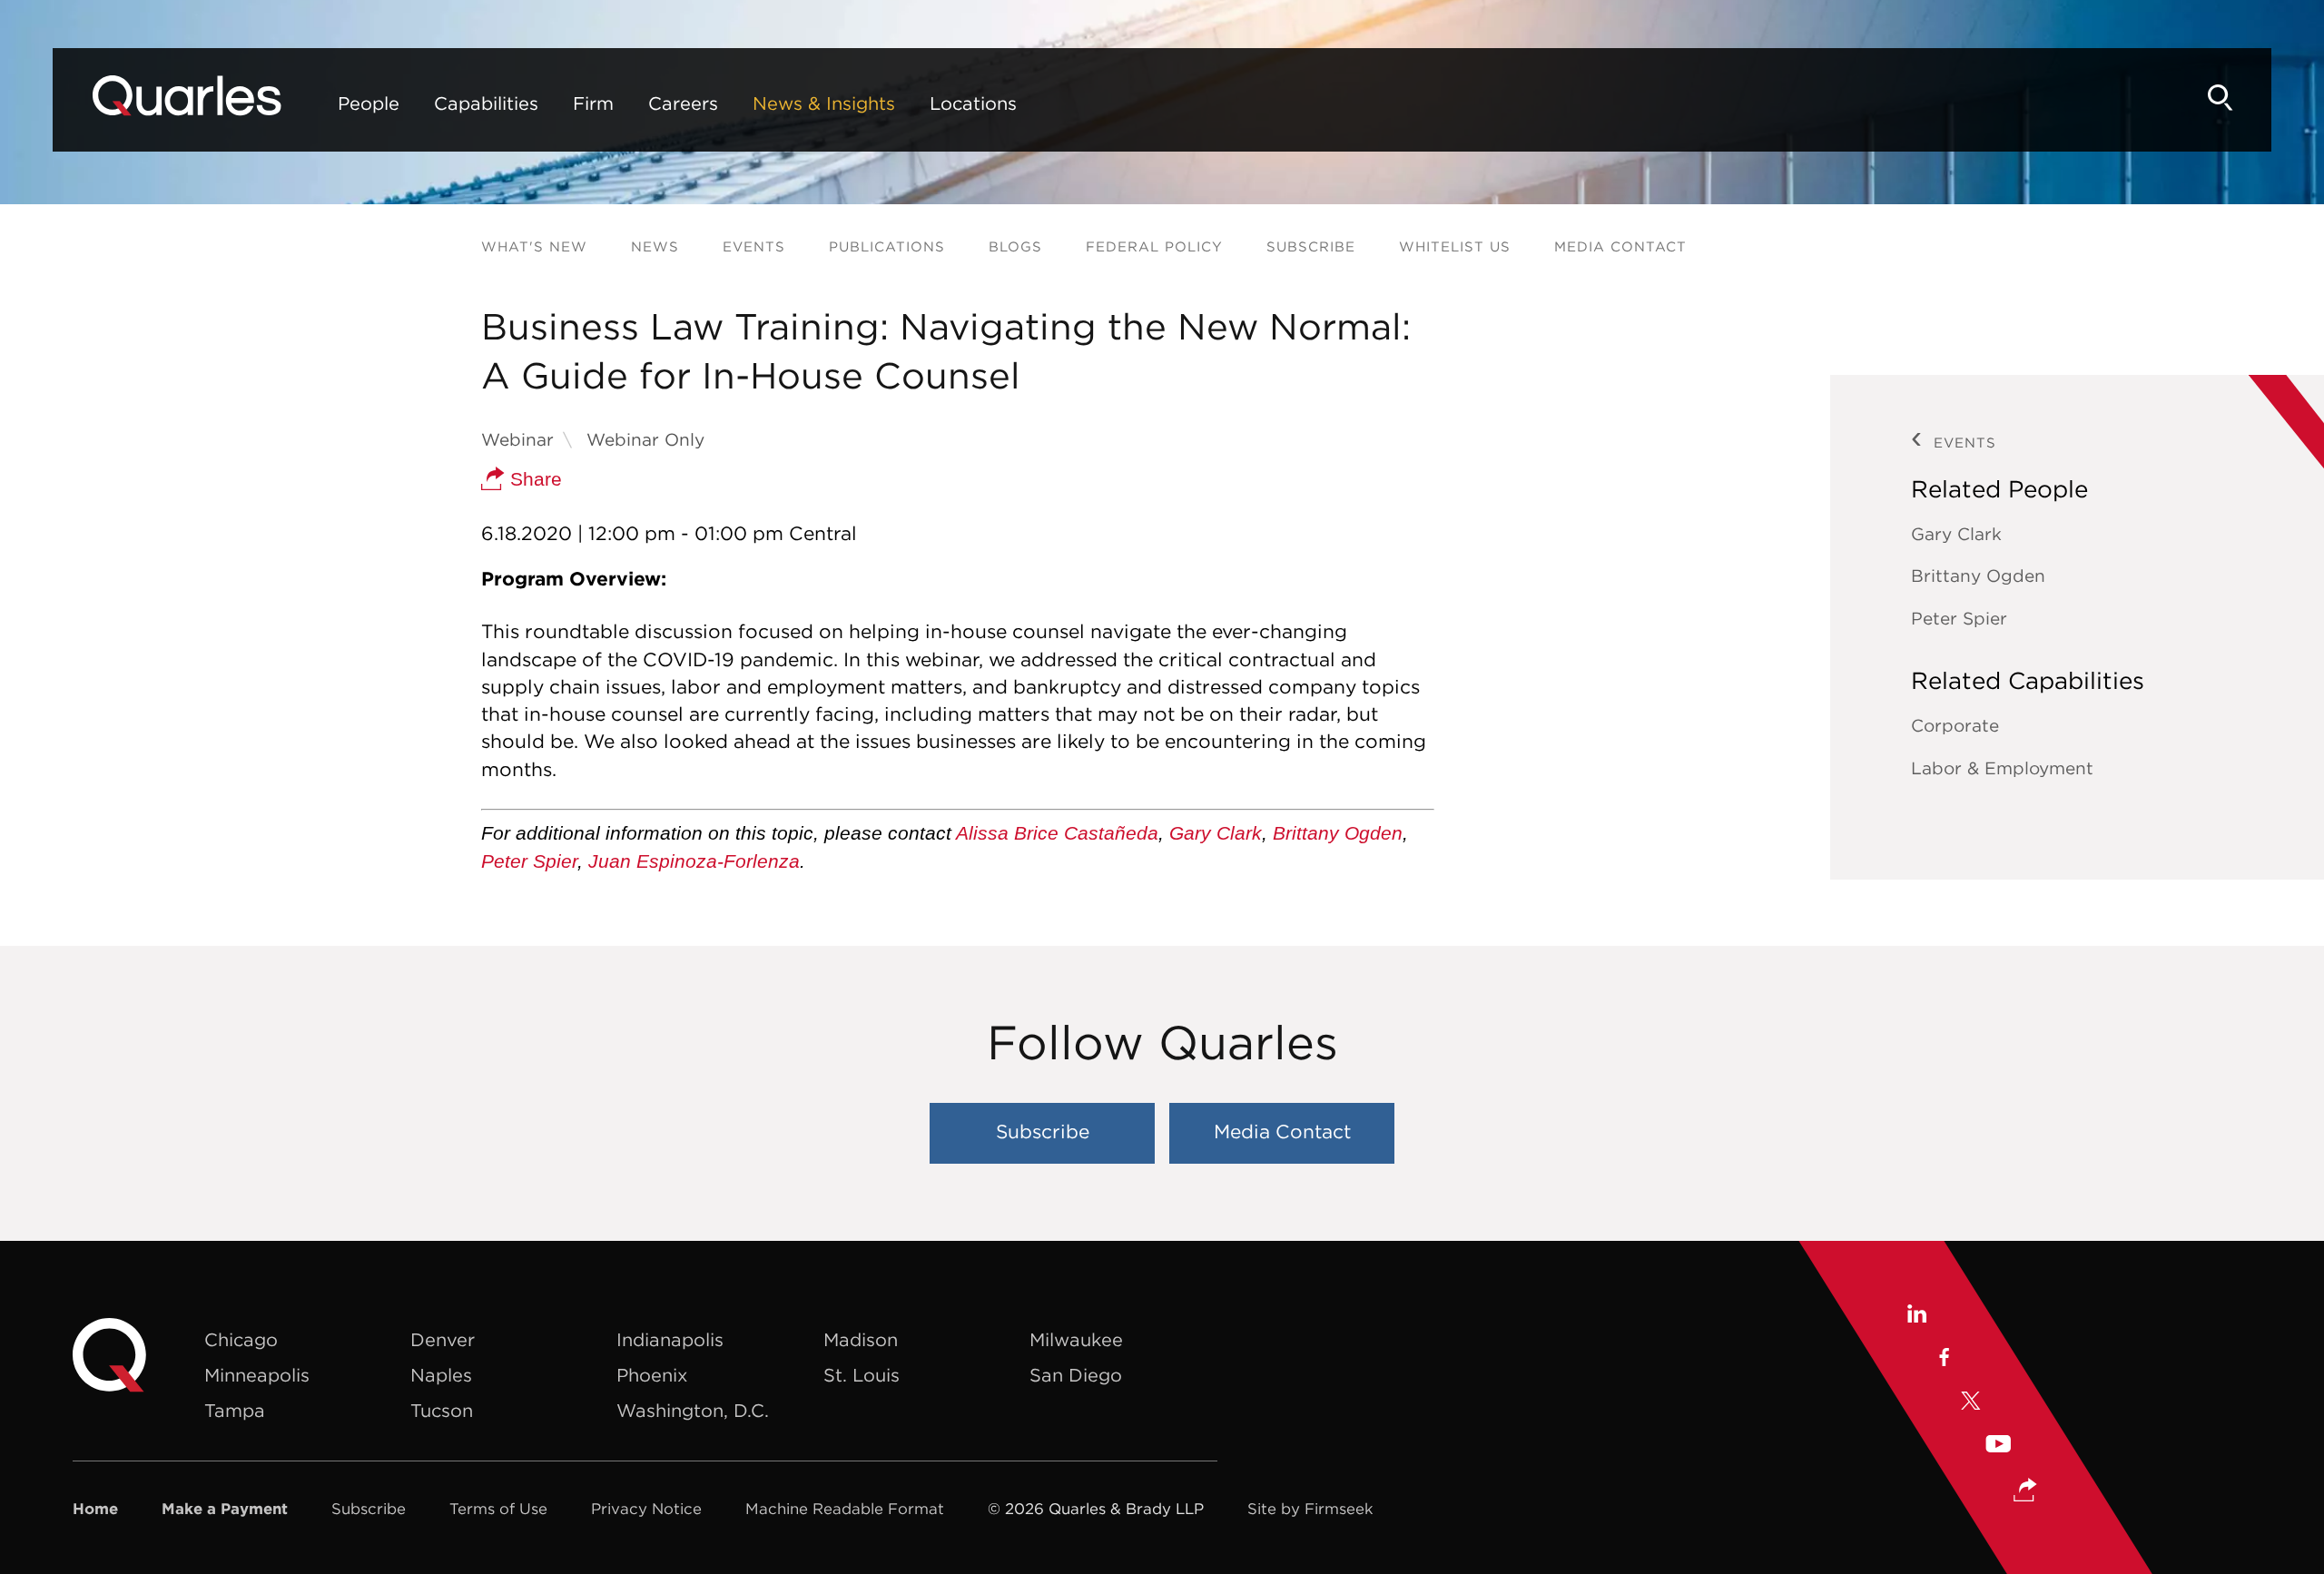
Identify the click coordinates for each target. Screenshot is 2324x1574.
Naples (441, 1375)
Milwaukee (1076, 1339)
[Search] (2221, 98)
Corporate (1955, 725)
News (655, 246)
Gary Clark (1216, 833)
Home (95, 1509)
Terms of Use (498, 1509)
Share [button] (533, 479)
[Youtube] (1998, 1446)
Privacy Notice (646, 1509)
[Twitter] (1971, 1403)
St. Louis (862, 1375)
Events (754, 246)
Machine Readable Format (845, 1509)
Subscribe (1311, 246)
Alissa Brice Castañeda (1057, 833)
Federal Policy (1154, 246)
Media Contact (1620, 246)
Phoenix (652, 1375)
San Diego (1076, 1375)
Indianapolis (670, 1339)
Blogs (1015, 246)
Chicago (241, 1339)
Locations (973, 103)
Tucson (442, 1410)
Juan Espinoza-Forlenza (694, 861)
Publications (887, 246)
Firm (593, 103)
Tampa (235, 1410)
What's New (534, 246)
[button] (2025, 1492)
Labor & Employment (2002, 768)
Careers (683, 103)
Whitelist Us (1455, 246)
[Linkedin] (1916, 1316)
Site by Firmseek (1310, 1509)
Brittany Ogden (1338, 833)
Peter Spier (529, 861)
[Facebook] (1943, 1360)
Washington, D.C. (693, 1410)
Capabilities (486, 103)
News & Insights (824, 103)
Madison (861, 1339)
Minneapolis (257, 1375)
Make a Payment (225, 1509)
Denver (443, 1339)
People (369, 103)
